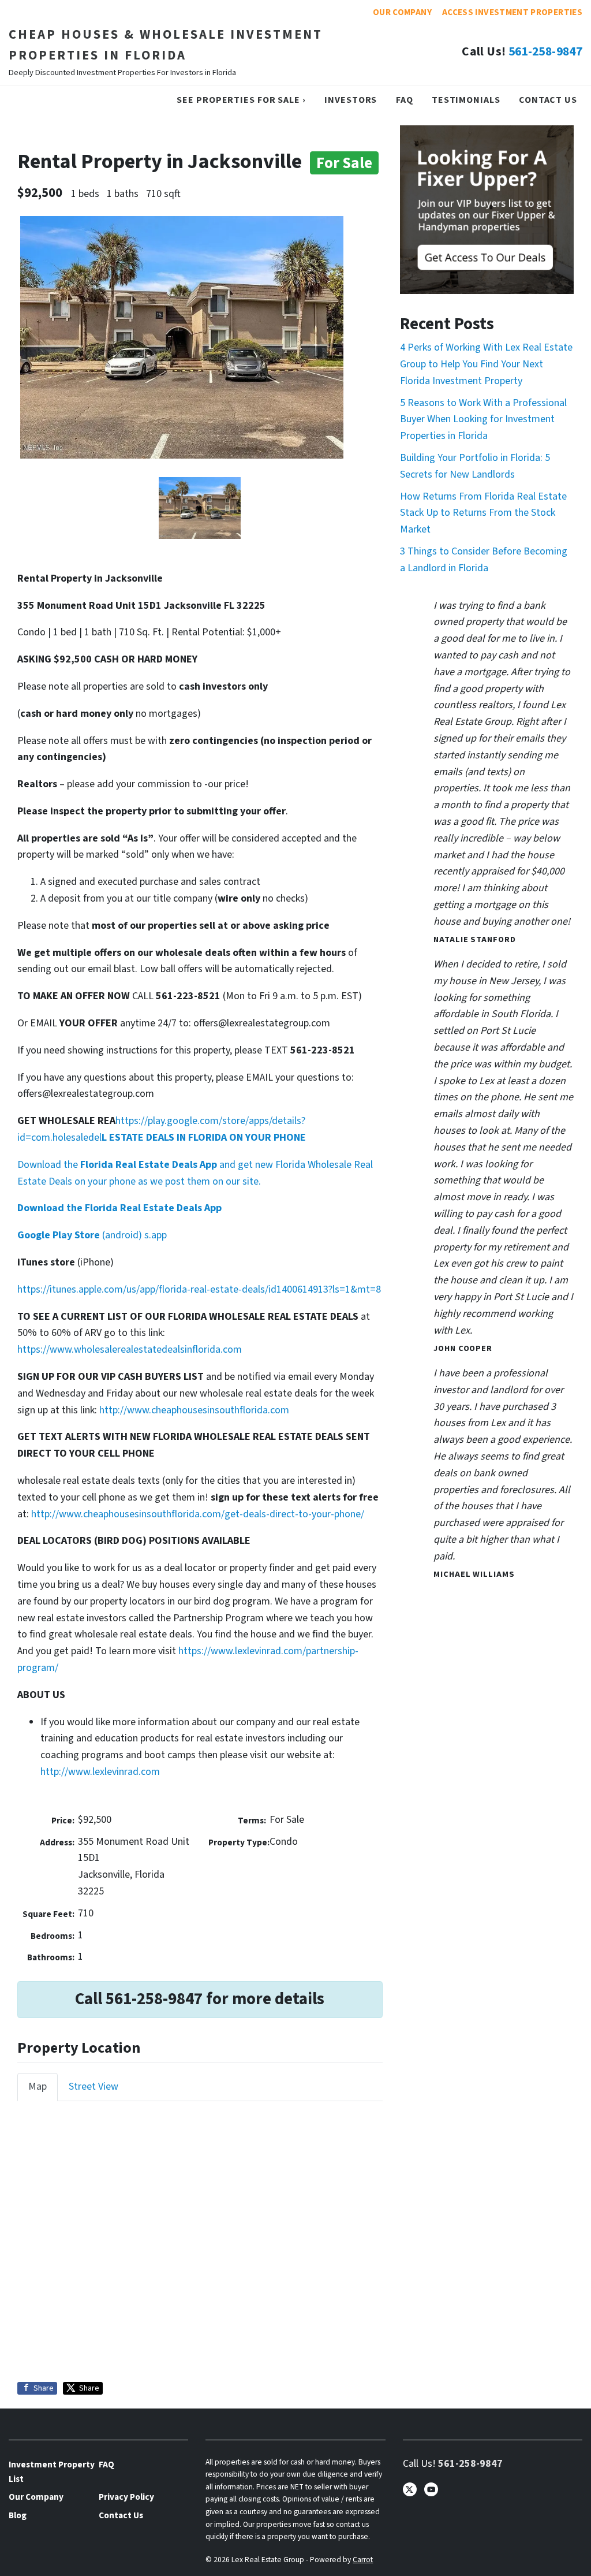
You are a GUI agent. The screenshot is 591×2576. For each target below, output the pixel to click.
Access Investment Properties (512, 12)
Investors (351, 100)
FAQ (405, 100)
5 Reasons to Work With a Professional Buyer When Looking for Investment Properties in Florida (483, 420)
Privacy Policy (126, 2497)
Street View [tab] (93, 2087)
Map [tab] (38, 2087)
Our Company (402, 12)
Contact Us (548, 100)
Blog (18, 2515)
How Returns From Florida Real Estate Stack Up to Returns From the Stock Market (483, 513)
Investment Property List (52, 2471)
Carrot (363, 2560)
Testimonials (466, 100)
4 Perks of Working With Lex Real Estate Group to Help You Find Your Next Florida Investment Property (486, 364)
